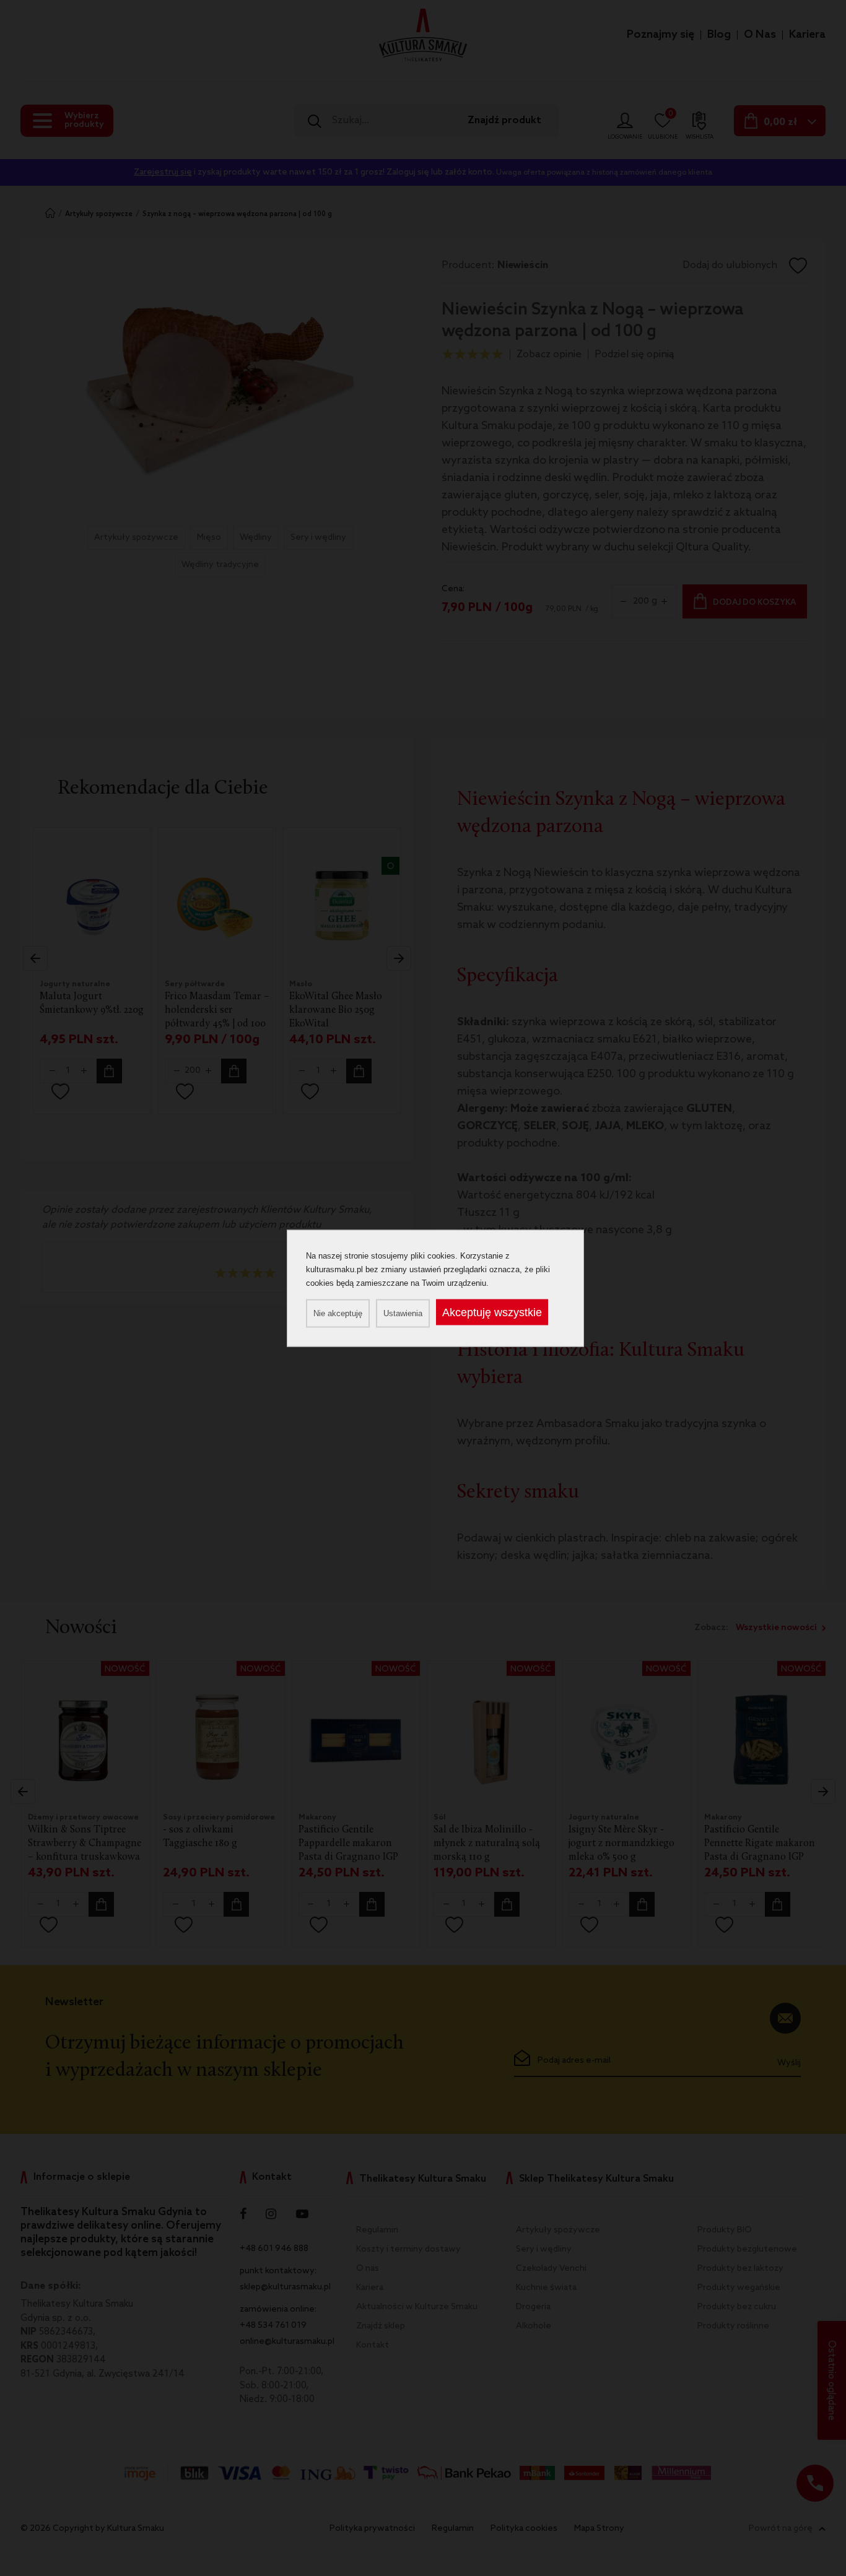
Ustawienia (403, 1313)
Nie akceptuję (338, 1313)
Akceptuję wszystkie (492, 1312)
